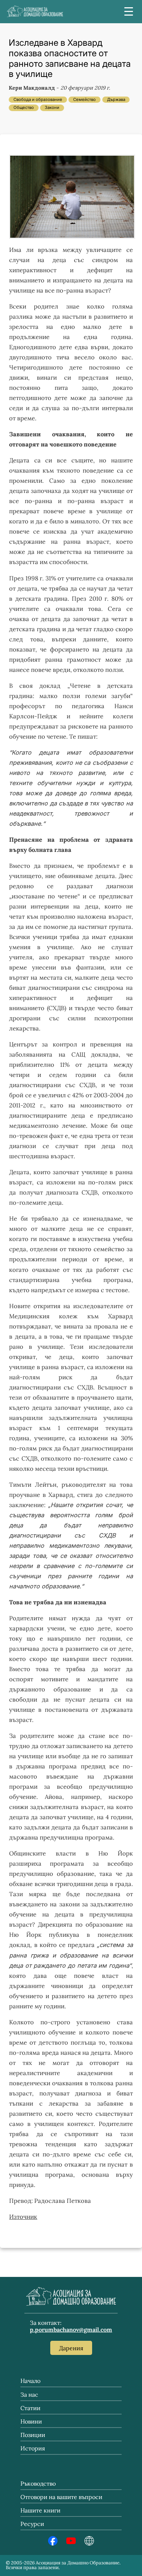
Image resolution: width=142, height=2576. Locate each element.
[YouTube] (71, 2543)
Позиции (33, 2435)
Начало (30, 2381)
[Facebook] (53, 2543)
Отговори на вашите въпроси (61, 2497)
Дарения (71, 2348)
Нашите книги (40, 2510)
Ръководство (38, 2483)
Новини (31, 2421)
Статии (30, 2408)
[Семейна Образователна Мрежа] (89, 2543)
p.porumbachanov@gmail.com (71, 2330)
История (33, 2448)
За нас (29, 2395)
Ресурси (32, 2524)
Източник (23, 2217)
